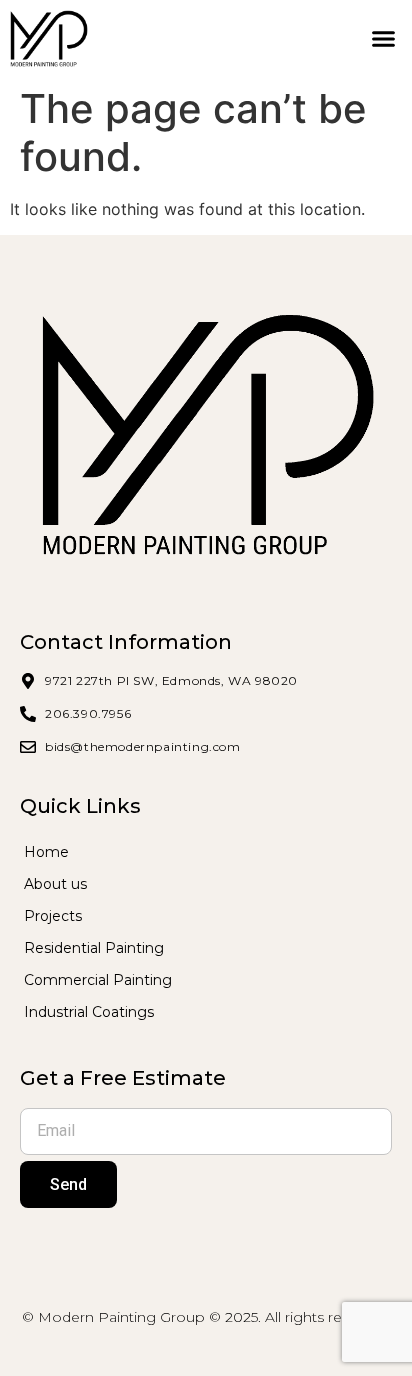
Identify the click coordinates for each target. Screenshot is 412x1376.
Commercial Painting (98, 980)
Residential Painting (94, 948)
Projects (53, 916)
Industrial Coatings (89, 1012)
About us (55, 884)
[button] (383, 39)
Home (46, 852)
